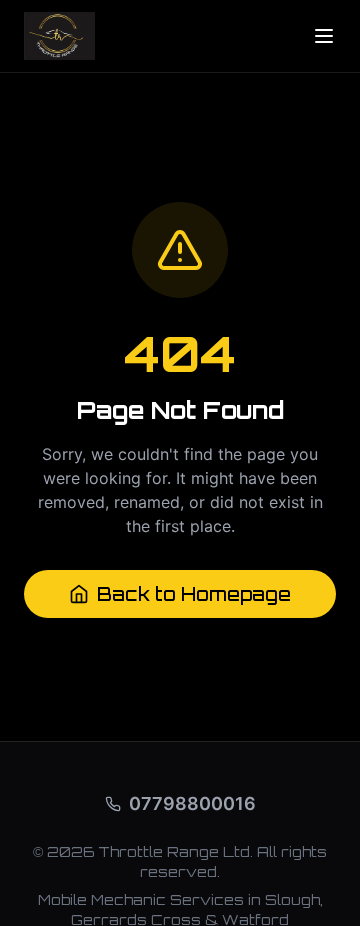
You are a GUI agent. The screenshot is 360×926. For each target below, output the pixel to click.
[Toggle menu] (324, 36)
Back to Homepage (194, 594)
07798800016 (192, 803)
